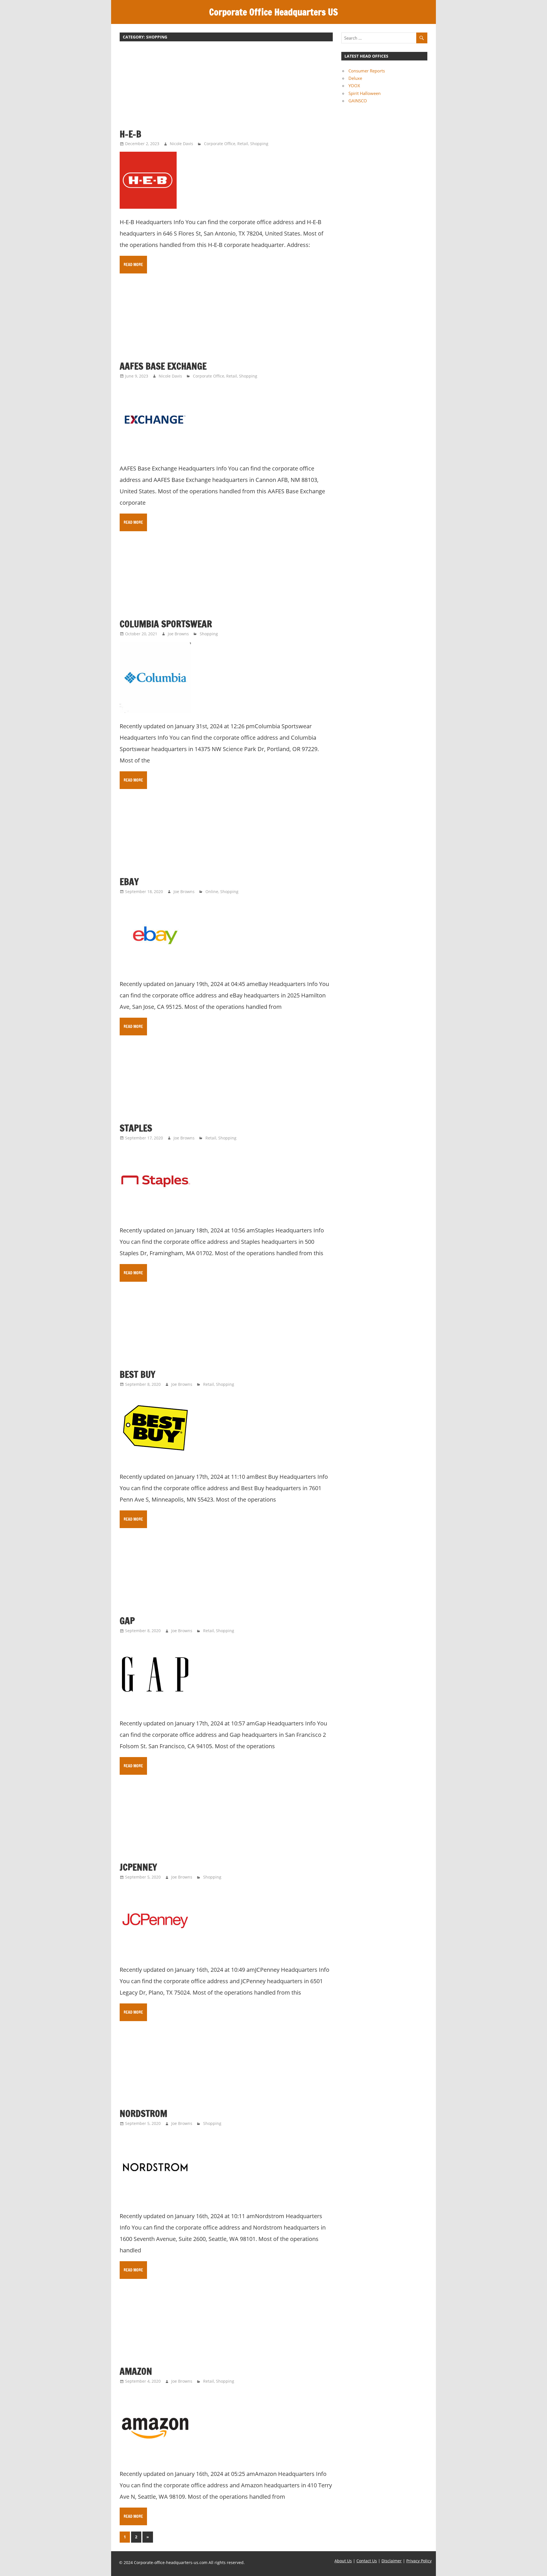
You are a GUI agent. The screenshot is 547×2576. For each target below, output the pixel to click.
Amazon (136, 2371)
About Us (343, 2561)
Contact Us (367, 2561)
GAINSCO (358, 101)
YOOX (354, 86)
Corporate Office (220, 144)
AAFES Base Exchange (163, 366)
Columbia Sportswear (166, 624)
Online (212, 892)
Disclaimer (392, 2561)
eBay (129, 882)
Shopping (259, 144)
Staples (136, 1128)
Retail (243, 144)
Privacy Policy (419, 2561)
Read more (133, 265)
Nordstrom (143, 2113)
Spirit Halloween (365, 93)
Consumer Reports (367, 71)
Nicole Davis (181, 144)
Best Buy (137, 1374)
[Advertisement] (226, 88)
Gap (127, 1621)
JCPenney (138, 1867)
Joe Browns (178, 634)
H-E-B (130, 134)
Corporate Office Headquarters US (273, 12)
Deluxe (355, 78)
